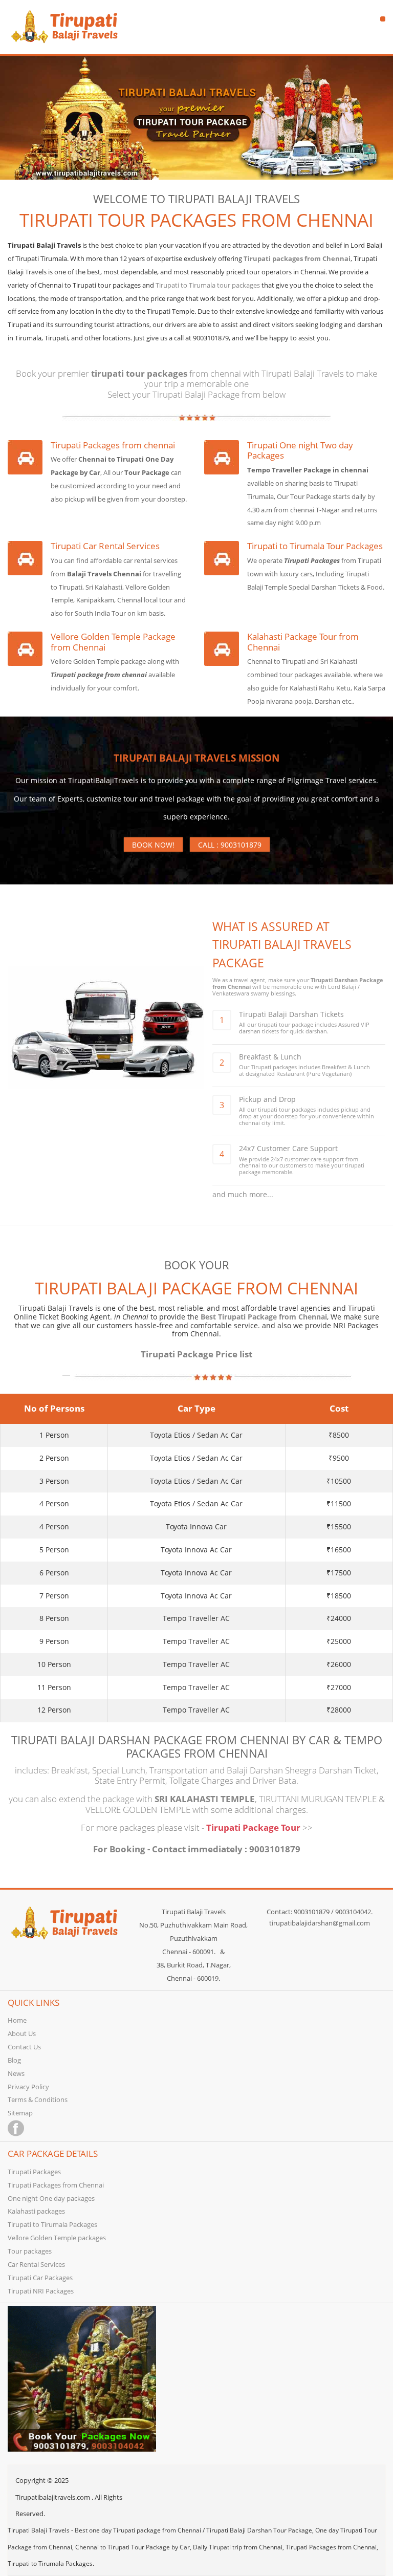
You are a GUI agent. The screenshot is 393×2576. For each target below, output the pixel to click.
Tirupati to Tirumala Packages (52, 2224)
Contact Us (24, 2047)
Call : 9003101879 (230, 845)
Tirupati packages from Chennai (297, 258)
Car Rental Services (36, 2264)
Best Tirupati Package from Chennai (264, 1317)
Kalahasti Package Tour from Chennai (303, 642)
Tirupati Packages (34, 2172)
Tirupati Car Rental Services (105, 546)
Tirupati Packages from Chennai (56, 2185)
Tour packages (30, 2251)
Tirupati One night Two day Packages (300, 451)
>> (308, 1827)
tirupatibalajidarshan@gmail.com (320, 1923)
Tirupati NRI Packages (41, 2291)
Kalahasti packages (36, 2211)
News (16, 2073)
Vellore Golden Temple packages (57, 2238)
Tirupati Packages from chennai (113, 446)
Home (17, 2020)
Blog (14, 2060)
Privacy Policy (28, 2087)
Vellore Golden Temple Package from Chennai (113, 642)
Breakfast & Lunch (270, 1057)
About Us (22, 2033)
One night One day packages (51, 2198)
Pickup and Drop (267, 1099)
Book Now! (153, 845)
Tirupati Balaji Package (196, 394)
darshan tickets (259, 1031)
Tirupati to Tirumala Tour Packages (315, 546)
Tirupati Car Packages (40, 2278)
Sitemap (20, 2113)
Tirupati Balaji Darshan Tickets (291, 1014)
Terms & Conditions (38, 2099)
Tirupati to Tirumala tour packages (208, 285)
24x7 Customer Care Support (288, 1148)
